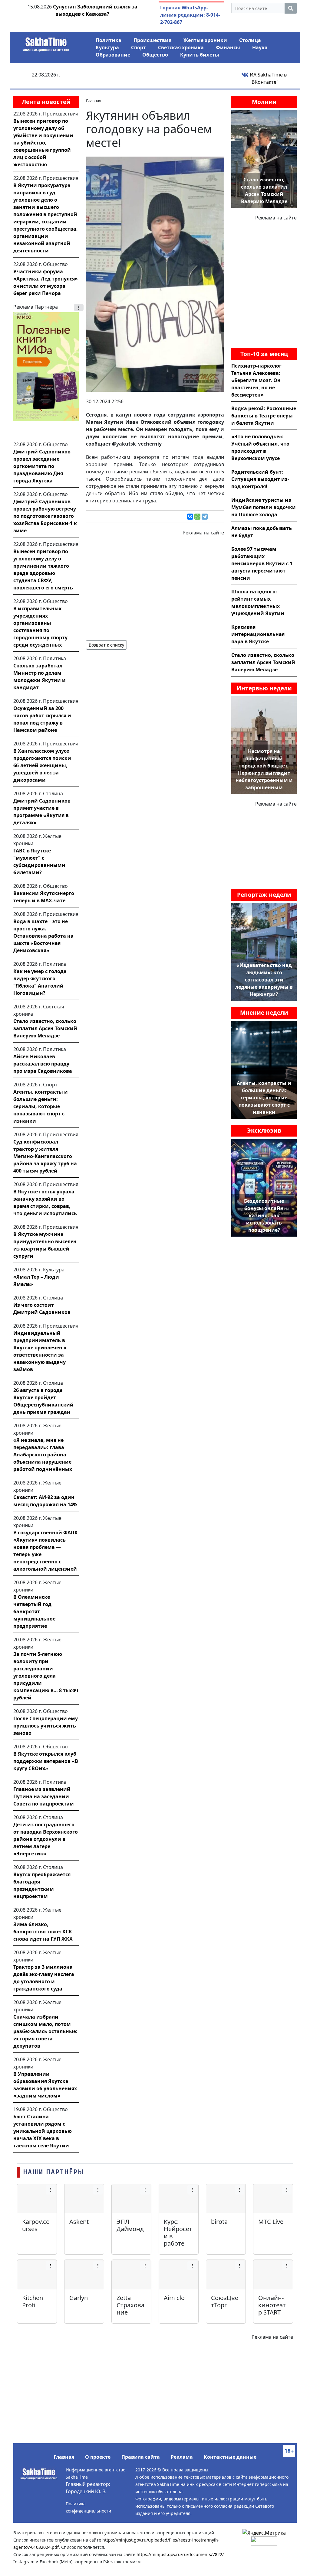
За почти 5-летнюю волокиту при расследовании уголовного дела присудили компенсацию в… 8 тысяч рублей (46, 1676)
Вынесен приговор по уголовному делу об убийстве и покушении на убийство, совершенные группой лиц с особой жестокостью (43, 143)
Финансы (228, 47)
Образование (113, 55)
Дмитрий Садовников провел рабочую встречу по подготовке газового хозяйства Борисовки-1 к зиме (45, 516)
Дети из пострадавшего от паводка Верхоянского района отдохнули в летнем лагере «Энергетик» (46, 1839)
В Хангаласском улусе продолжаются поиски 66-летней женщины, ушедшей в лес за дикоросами (42, 765)
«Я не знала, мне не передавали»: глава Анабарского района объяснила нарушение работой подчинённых (43, 1455)
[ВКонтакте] (190, 517)
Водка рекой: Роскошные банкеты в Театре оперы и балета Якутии (264, 416)
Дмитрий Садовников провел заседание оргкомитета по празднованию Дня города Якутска (42, 466)
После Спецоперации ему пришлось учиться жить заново (46, 1726)
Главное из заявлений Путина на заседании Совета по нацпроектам (44, 1796)
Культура (107, 47)
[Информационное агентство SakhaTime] (46, 42)
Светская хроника (181, 47)
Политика (109, 40)
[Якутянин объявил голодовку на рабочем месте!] (155, 274)
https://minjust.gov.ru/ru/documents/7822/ (180, 2554)
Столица (250, 40)
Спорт (139, 47)
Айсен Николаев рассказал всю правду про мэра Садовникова (43, 1064)
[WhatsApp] (197, 517)
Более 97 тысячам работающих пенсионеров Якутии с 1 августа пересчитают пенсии (262, 563)
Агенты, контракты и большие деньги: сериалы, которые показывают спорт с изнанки (41, 1106)
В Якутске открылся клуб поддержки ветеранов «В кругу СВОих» (46, 1761)
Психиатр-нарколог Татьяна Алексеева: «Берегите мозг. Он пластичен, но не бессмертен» (256, 380)
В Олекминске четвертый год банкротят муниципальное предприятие (34, 1611)
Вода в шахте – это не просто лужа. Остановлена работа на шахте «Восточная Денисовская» (43, 936)
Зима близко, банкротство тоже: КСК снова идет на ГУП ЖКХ (43, 1932)
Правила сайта (141, 2457)
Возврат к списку (106, 645)
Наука (260, 47)
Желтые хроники (205, 40)
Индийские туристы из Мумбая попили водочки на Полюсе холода (264, 507)
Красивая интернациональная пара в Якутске (258, 634)
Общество (155, 55)
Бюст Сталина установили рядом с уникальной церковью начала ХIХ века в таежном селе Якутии (43, 2131)
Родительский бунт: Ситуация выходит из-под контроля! (260, 479)
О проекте (98, 2457)
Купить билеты (200, 55)
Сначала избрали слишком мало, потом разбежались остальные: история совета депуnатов (45, 2031)
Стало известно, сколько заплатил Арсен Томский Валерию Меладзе (45, 1028)
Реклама (182, 2457)
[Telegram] (205, 517)
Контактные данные (230, 2457)
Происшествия (152, 40)
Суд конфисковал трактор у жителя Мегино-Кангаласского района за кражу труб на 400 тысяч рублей (45, 1156)
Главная (64, 2457)
